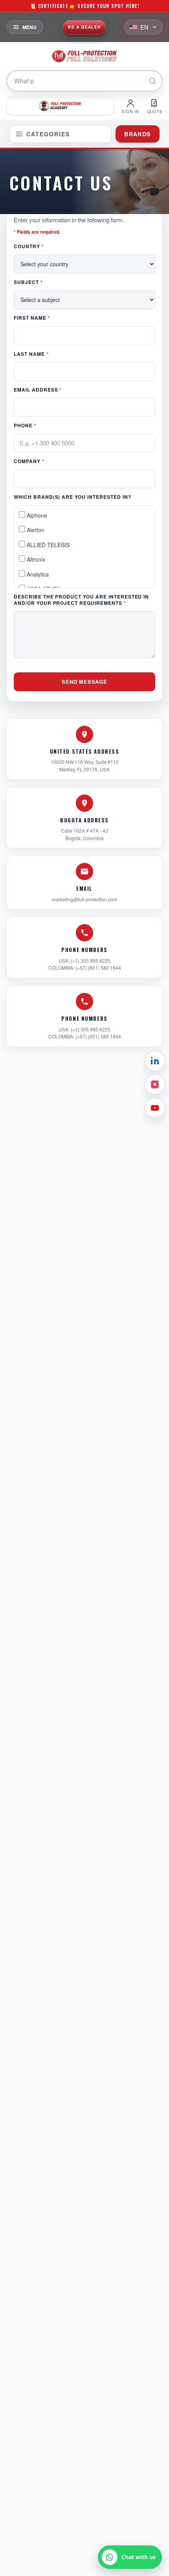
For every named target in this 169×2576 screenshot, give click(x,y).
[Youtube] (155, 1108)
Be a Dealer (84, 27)
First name (32, 318)
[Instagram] (155, 1084)
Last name (31, 354)
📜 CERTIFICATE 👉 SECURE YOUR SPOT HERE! (84, 6)
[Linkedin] (155, 1061)
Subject (28, 282)
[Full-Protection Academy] (60, 106)
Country (29, 246)
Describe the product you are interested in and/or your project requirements (81, 600)
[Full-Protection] (84, 56)
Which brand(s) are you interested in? (73, 497)
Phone (25, 425)
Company (29, 461)
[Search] (152, 81)
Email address (38, 390)
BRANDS (137, 134)
